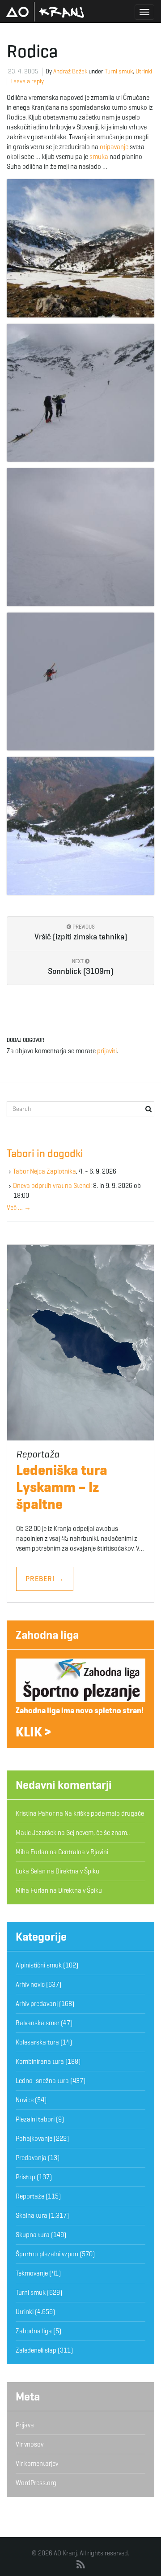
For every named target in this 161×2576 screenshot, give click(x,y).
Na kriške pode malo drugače (104, 1813)
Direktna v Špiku (77, 1871)
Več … (19, 1208)
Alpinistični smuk (39, 1965)
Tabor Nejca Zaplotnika (44, 1171)
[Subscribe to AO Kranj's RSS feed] (81, 2565)
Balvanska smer (38, 2023)
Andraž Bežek (70, 71)
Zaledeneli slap (36, 2350)
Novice (25, 2100)
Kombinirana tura (40, 2062)
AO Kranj (45, 12)
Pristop (25, 2177)
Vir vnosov (30, 2444)
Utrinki (144, 71)
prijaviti (107, 1051)
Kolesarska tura (37, 2042)
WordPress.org (36, 2483)
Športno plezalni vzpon (47, 2254)
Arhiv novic (30, 1985)
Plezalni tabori (35, 2119)
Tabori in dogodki (45, 1153)
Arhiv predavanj (37, 2004)
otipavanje (114, 147)
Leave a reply (27, 81)
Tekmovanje (32, 2273)
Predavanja (31, 2158)
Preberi (45, 1579)
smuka (99, 157)
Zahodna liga (47, 1635)
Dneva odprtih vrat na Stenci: (52, 1186)
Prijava (25, 2425)
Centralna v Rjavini (83, 1852)
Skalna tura (32, 2216)
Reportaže (30, 2196)
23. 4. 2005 (23, 71)
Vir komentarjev (37, 2464)
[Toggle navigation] (144, 12)
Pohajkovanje (34, 2139)
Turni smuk (119, 71)
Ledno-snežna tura (42, 2081)
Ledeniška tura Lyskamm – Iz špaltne (62, 1487)
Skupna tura (33, 2235)
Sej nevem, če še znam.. (98, 1833)
